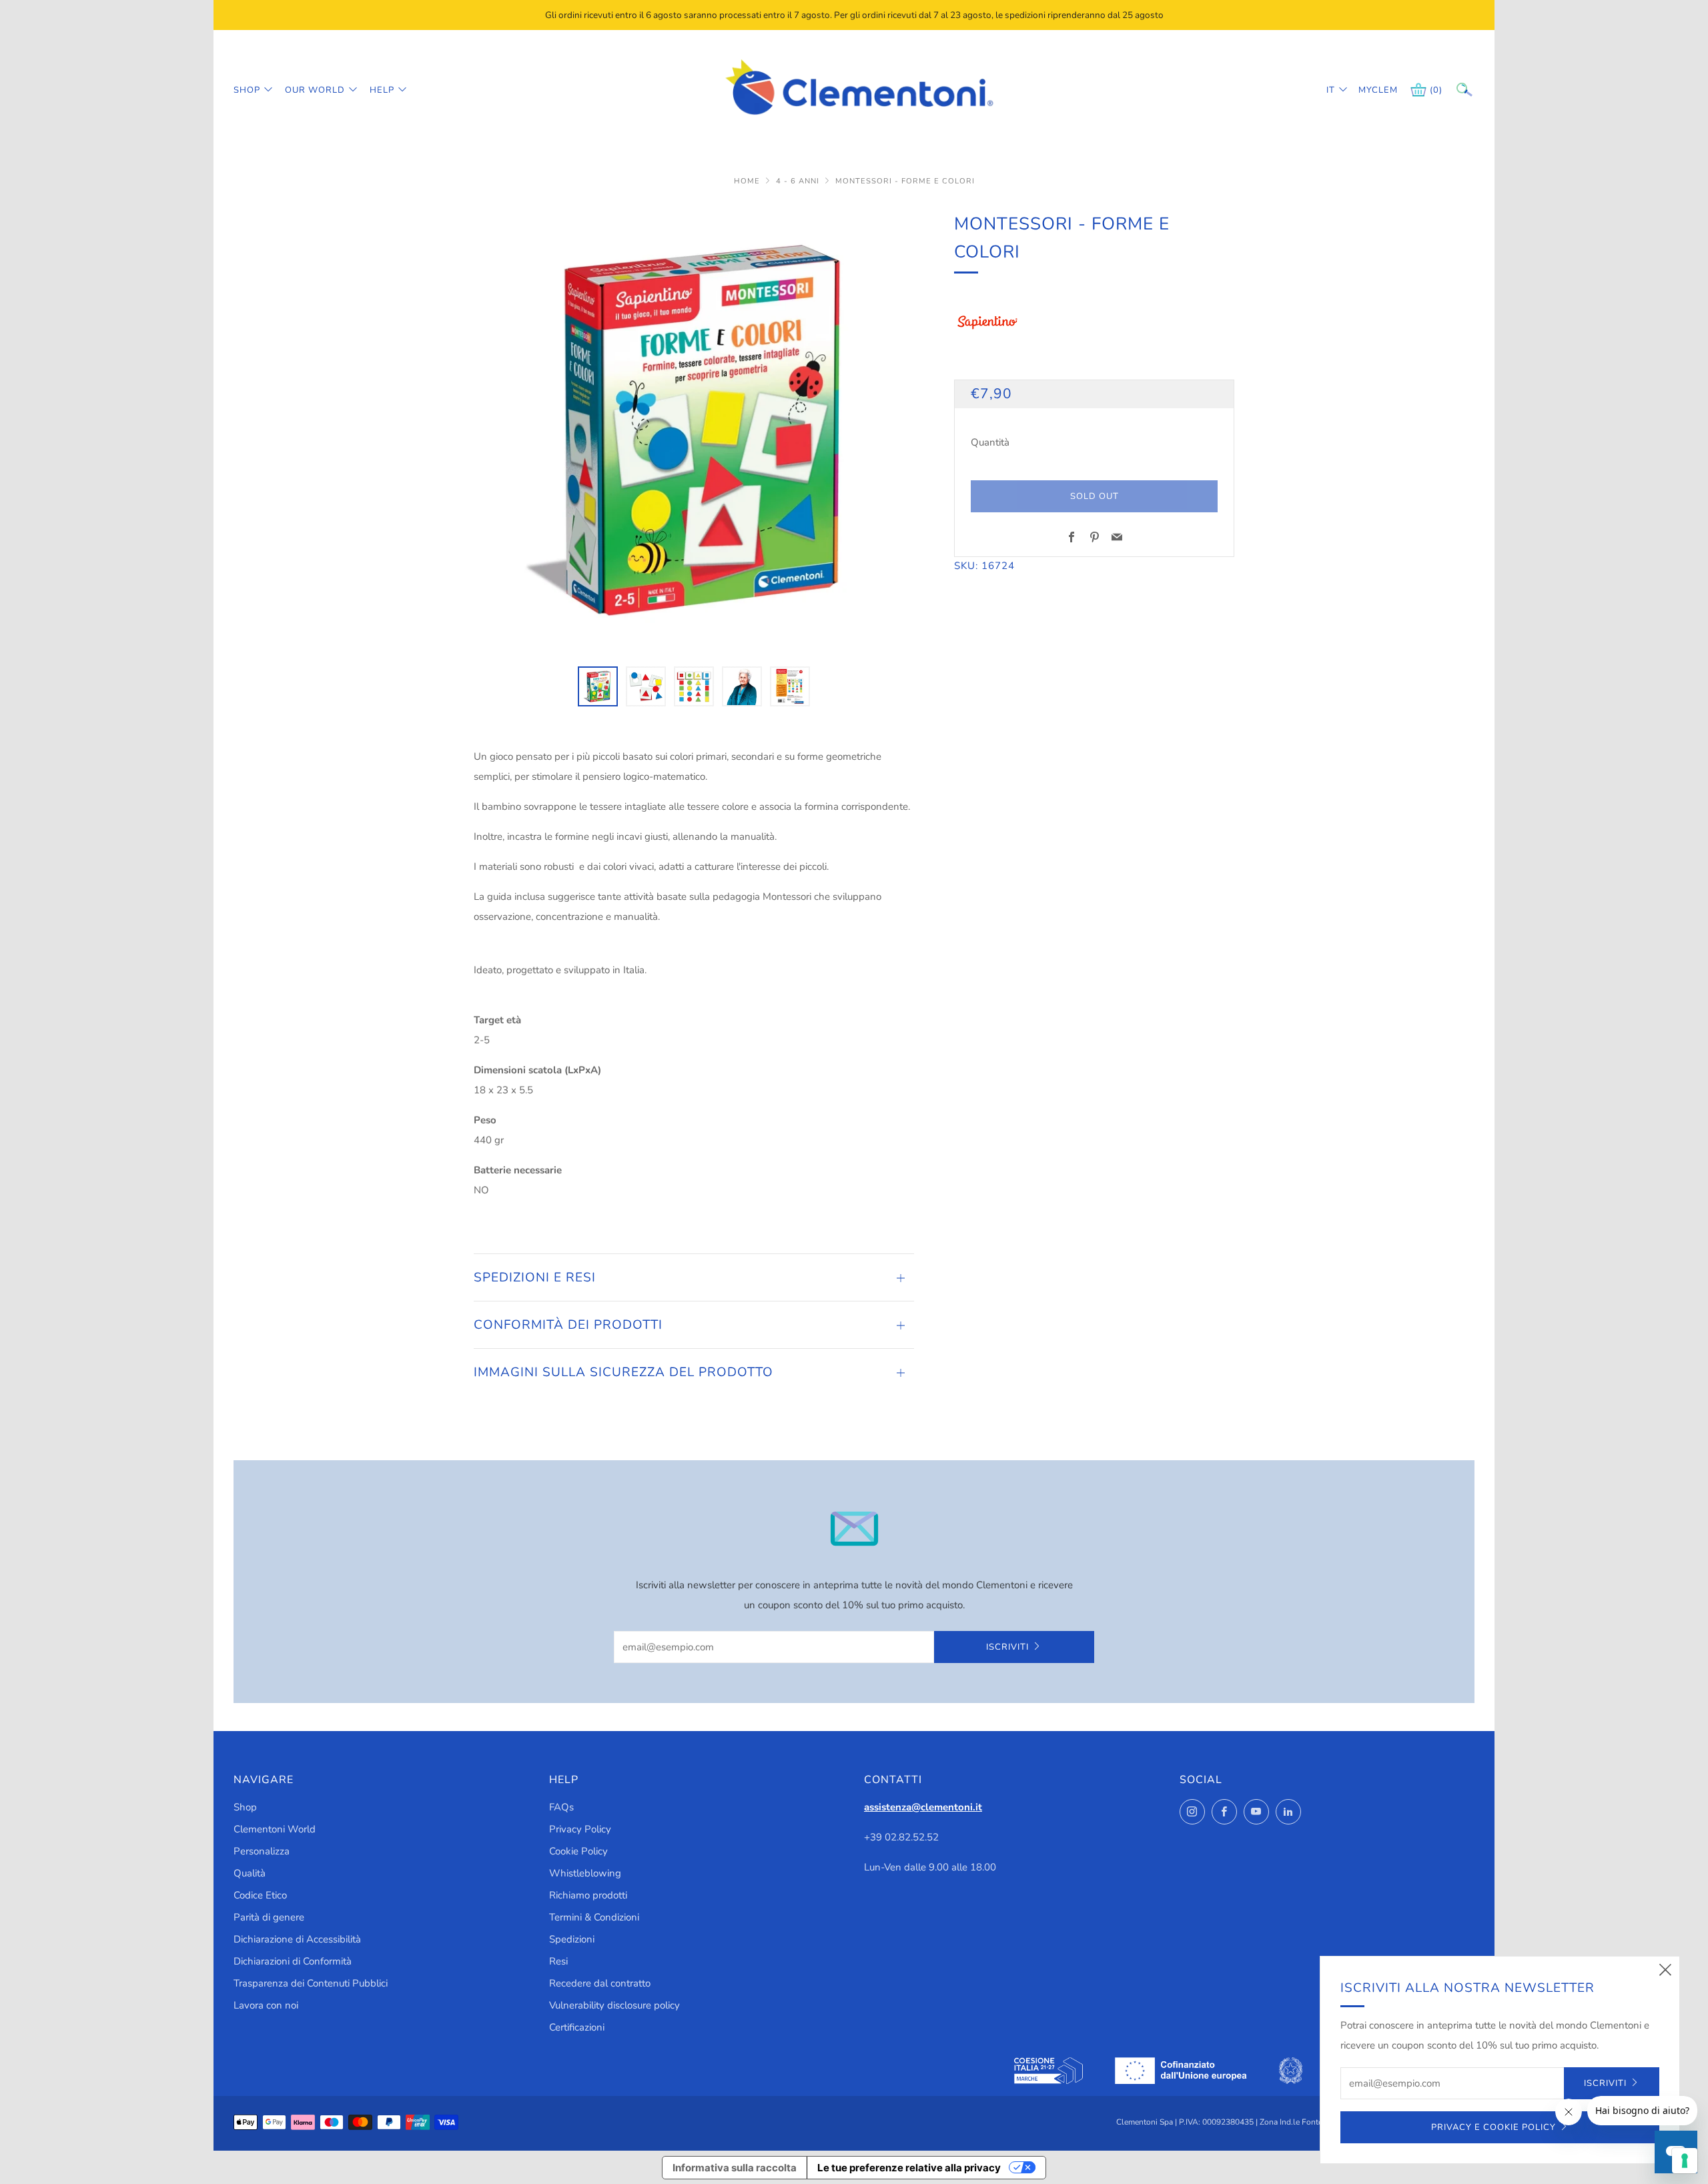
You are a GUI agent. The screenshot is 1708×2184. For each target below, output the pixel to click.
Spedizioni (572, 1939)
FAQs (561, 1807)
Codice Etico (260, 1895)
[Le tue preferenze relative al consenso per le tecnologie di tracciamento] (1685, 2161)
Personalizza (262, 1851)
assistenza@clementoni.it (923, 1807)
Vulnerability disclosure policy (614, 2005)
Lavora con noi (266, 2005)
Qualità (250, 1873)
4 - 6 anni (799, 181)
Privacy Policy (580, 1829)
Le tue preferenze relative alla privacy (909, 2168)
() (1436, 90)
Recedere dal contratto (600, 1983)
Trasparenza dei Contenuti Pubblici (311, 1983)
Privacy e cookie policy (1493, 2127)
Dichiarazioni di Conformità (293, 1961)
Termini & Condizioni (594, 1917)
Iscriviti (1007, 1647)
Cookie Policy (578, 1851)
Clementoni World (275, 1829)
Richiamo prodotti (588, 1895)
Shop (247, 90)
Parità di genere (269, 1917)
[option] (694, 430)
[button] (598, 686)
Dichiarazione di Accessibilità (297, 1939)
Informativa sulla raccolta (735, 2168)
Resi (558, 1961)
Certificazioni (577, 2027)
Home (748, 181)
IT (1331, 90)
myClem (1368, 90)
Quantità (990, 442)
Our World (315, 90)
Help (382, 90)
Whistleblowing (585, 1873)
